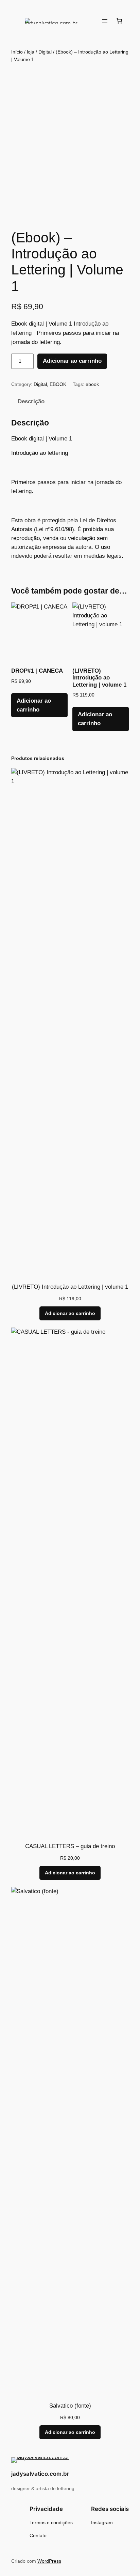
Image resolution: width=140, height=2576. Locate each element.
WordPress (49, 2561)
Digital (45, 52)
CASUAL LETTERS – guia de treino (70, 1846)
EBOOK (58, 384)
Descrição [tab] (31, 401)
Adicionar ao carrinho (72, 361)
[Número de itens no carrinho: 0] (119, 21)
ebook (92, 384)
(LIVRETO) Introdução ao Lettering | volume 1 (70, 1287)
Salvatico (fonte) (70, 2406)
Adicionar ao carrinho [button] (34, 705)
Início (17, 52)
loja (31, 52)
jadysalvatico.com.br (40, 2474)
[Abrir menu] (105, 21)
